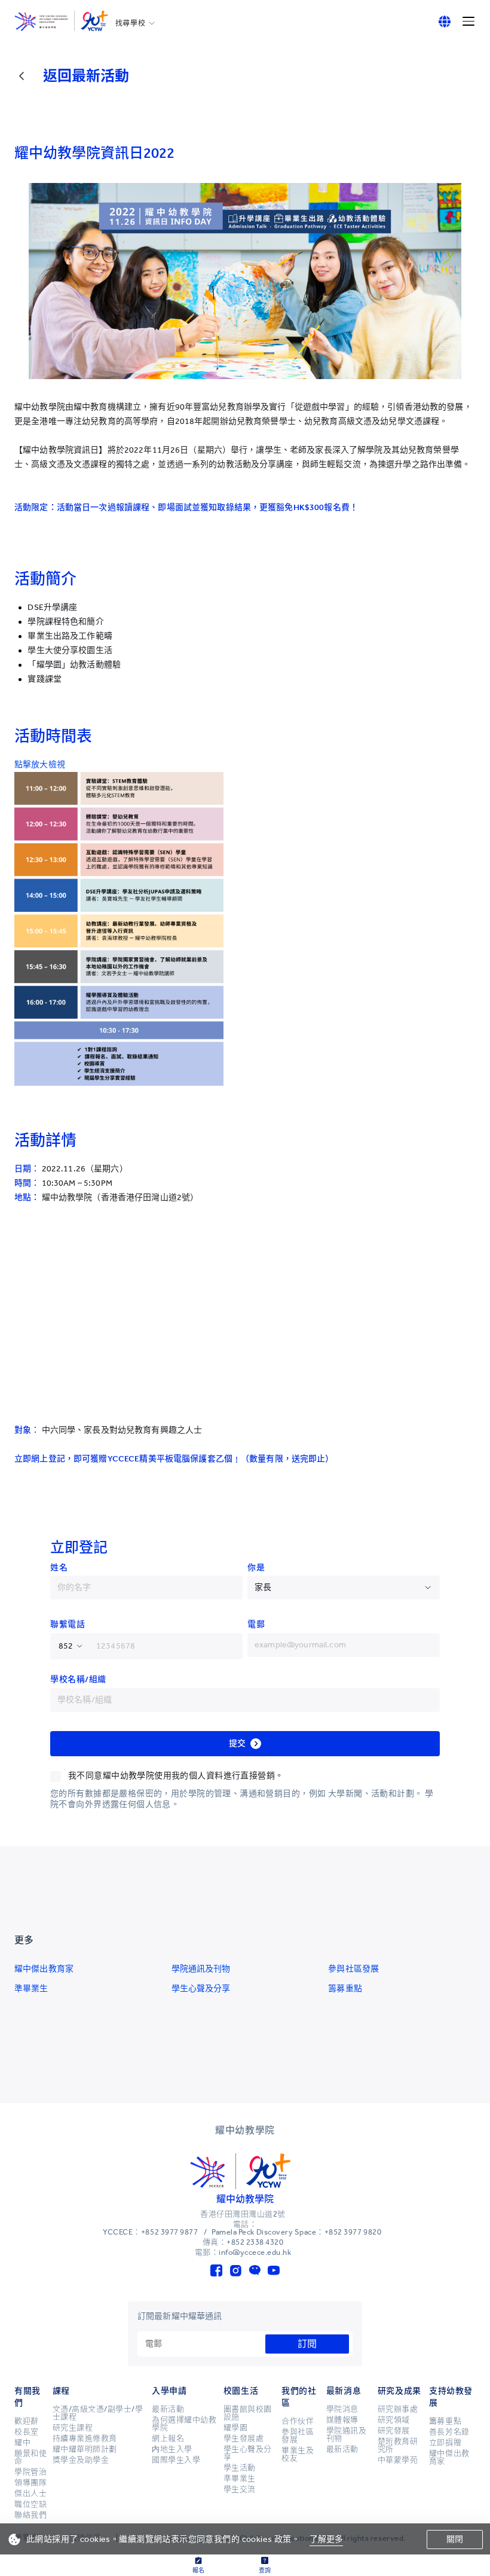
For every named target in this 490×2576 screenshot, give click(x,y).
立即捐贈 (445, 2443)
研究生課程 (73, 2428)
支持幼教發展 (451, 2397)
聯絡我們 (30, 2515)
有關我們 (27, 2397)
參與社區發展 (353, 1969)
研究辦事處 (398, 2409)
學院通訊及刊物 (201, 1969)
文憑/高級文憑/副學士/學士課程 (98, 2413)
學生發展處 (244, 2438)
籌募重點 (345, 1989)
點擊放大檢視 (40, 764)
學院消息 (342, 2409)
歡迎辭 (27, 2421)
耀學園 (236, 2428)
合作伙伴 (298, 2421)
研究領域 (394, 2420)
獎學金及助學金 (81, 2460)
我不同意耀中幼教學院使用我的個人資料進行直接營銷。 (176, 1776)
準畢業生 (31, 1989)
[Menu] (468, 22)
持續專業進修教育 (85, 2438)
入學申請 (169, 2391)
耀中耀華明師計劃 (85, 2449)
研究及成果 (399, 2391)
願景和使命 (30, 2457)
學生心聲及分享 (201, 1989)
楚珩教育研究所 (398, 2445)
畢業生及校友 (298, 2454)
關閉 (455, 2539)
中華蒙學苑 (398, 2460)
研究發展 (394, 2431)
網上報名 (168, 2438)
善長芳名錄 (449, 2432)
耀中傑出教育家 (44, 1969)
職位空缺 (30, 2504)
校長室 (27, 2432)
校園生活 (241, 2391)
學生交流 (240, 2489)
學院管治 (30, 2472)
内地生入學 (172, 2449)
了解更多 (327, 2539)
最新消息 (344, 2391)
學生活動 (240, 2468)
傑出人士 (30, 2493)
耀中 (22, 2443)
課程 (61, 2391)
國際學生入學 (176, 2460)
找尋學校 (130, 23)
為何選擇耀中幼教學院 (184, 2424)
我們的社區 (299, 2397)
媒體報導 (342, 2420)
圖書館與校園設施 (248, 2413)
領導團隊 (30, 2483)
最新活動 (168, 2409)
